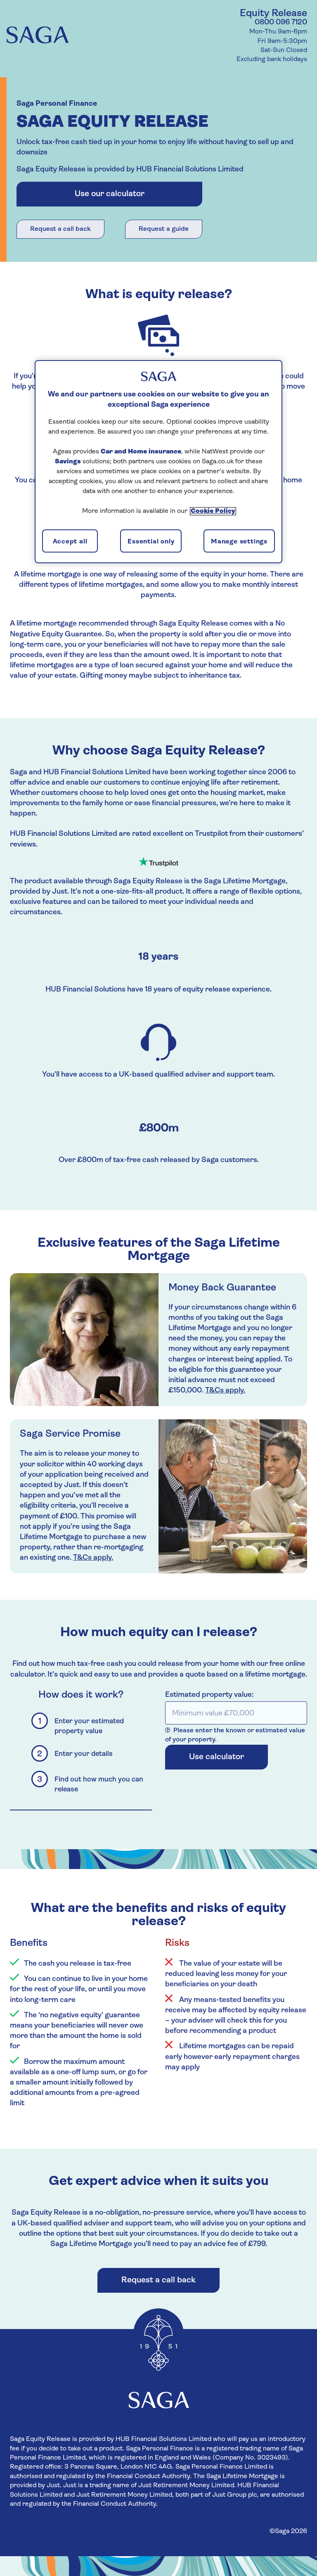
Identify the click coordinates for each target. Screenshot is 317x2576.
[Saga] (38, 37)
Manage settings (239, 542)
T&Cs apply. (225, 1391)
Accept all (70, 542)
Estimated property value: (209, 1695)
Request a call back (60, 229)
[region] (158, 462)
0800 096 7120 (281, 23)
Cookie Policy (213, 511)
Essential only (151, 542)
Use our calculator (110, 194)
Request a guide (164, 229)
